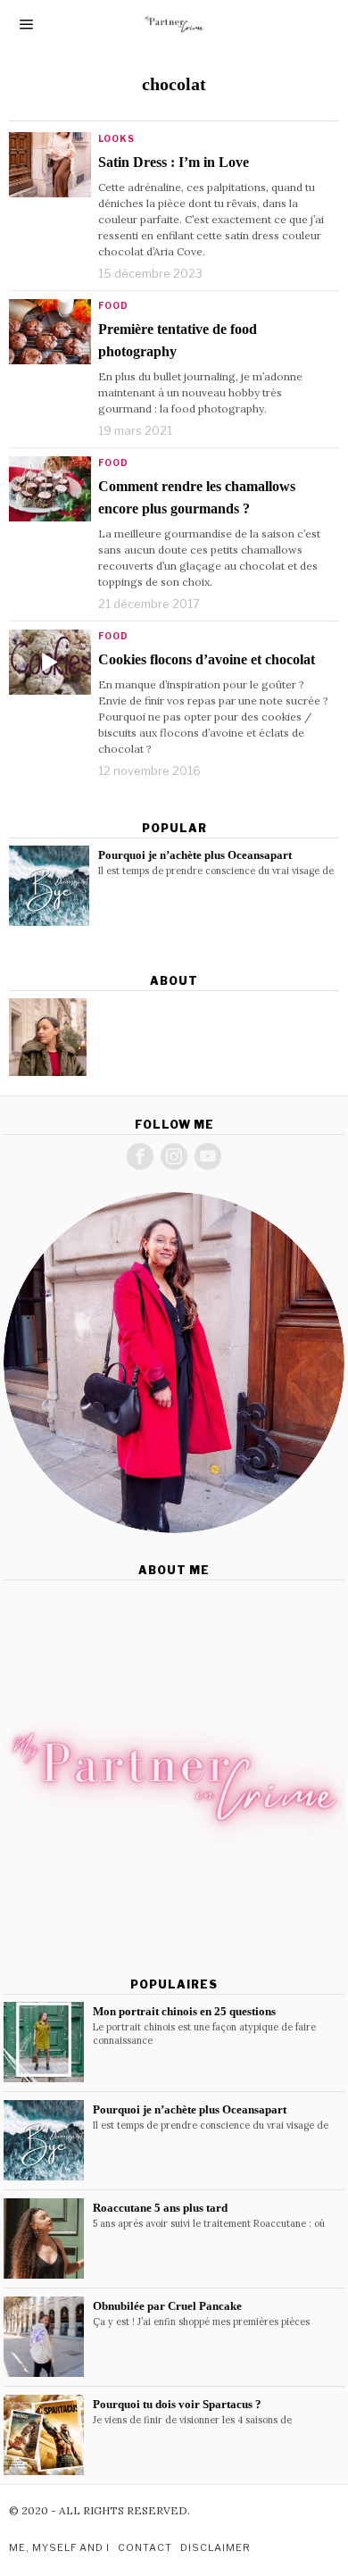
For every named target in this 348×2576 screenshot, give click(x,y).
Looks (116, 138)
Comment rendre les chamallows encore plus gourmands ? (197, 497)
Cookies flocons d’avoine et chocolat (207, 659)
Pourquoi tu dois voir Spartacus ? (177, 2404)
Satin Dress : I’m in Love (174, 162)
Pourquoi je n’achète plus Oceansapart (195, 855)
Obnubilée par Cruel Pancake (167, 2306)
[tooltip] (48, 1037)
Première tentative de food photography (178, 340)
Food (113, 305)
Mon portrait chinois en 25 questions (184, 2011)
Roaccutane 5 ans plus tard (160, 2208)
